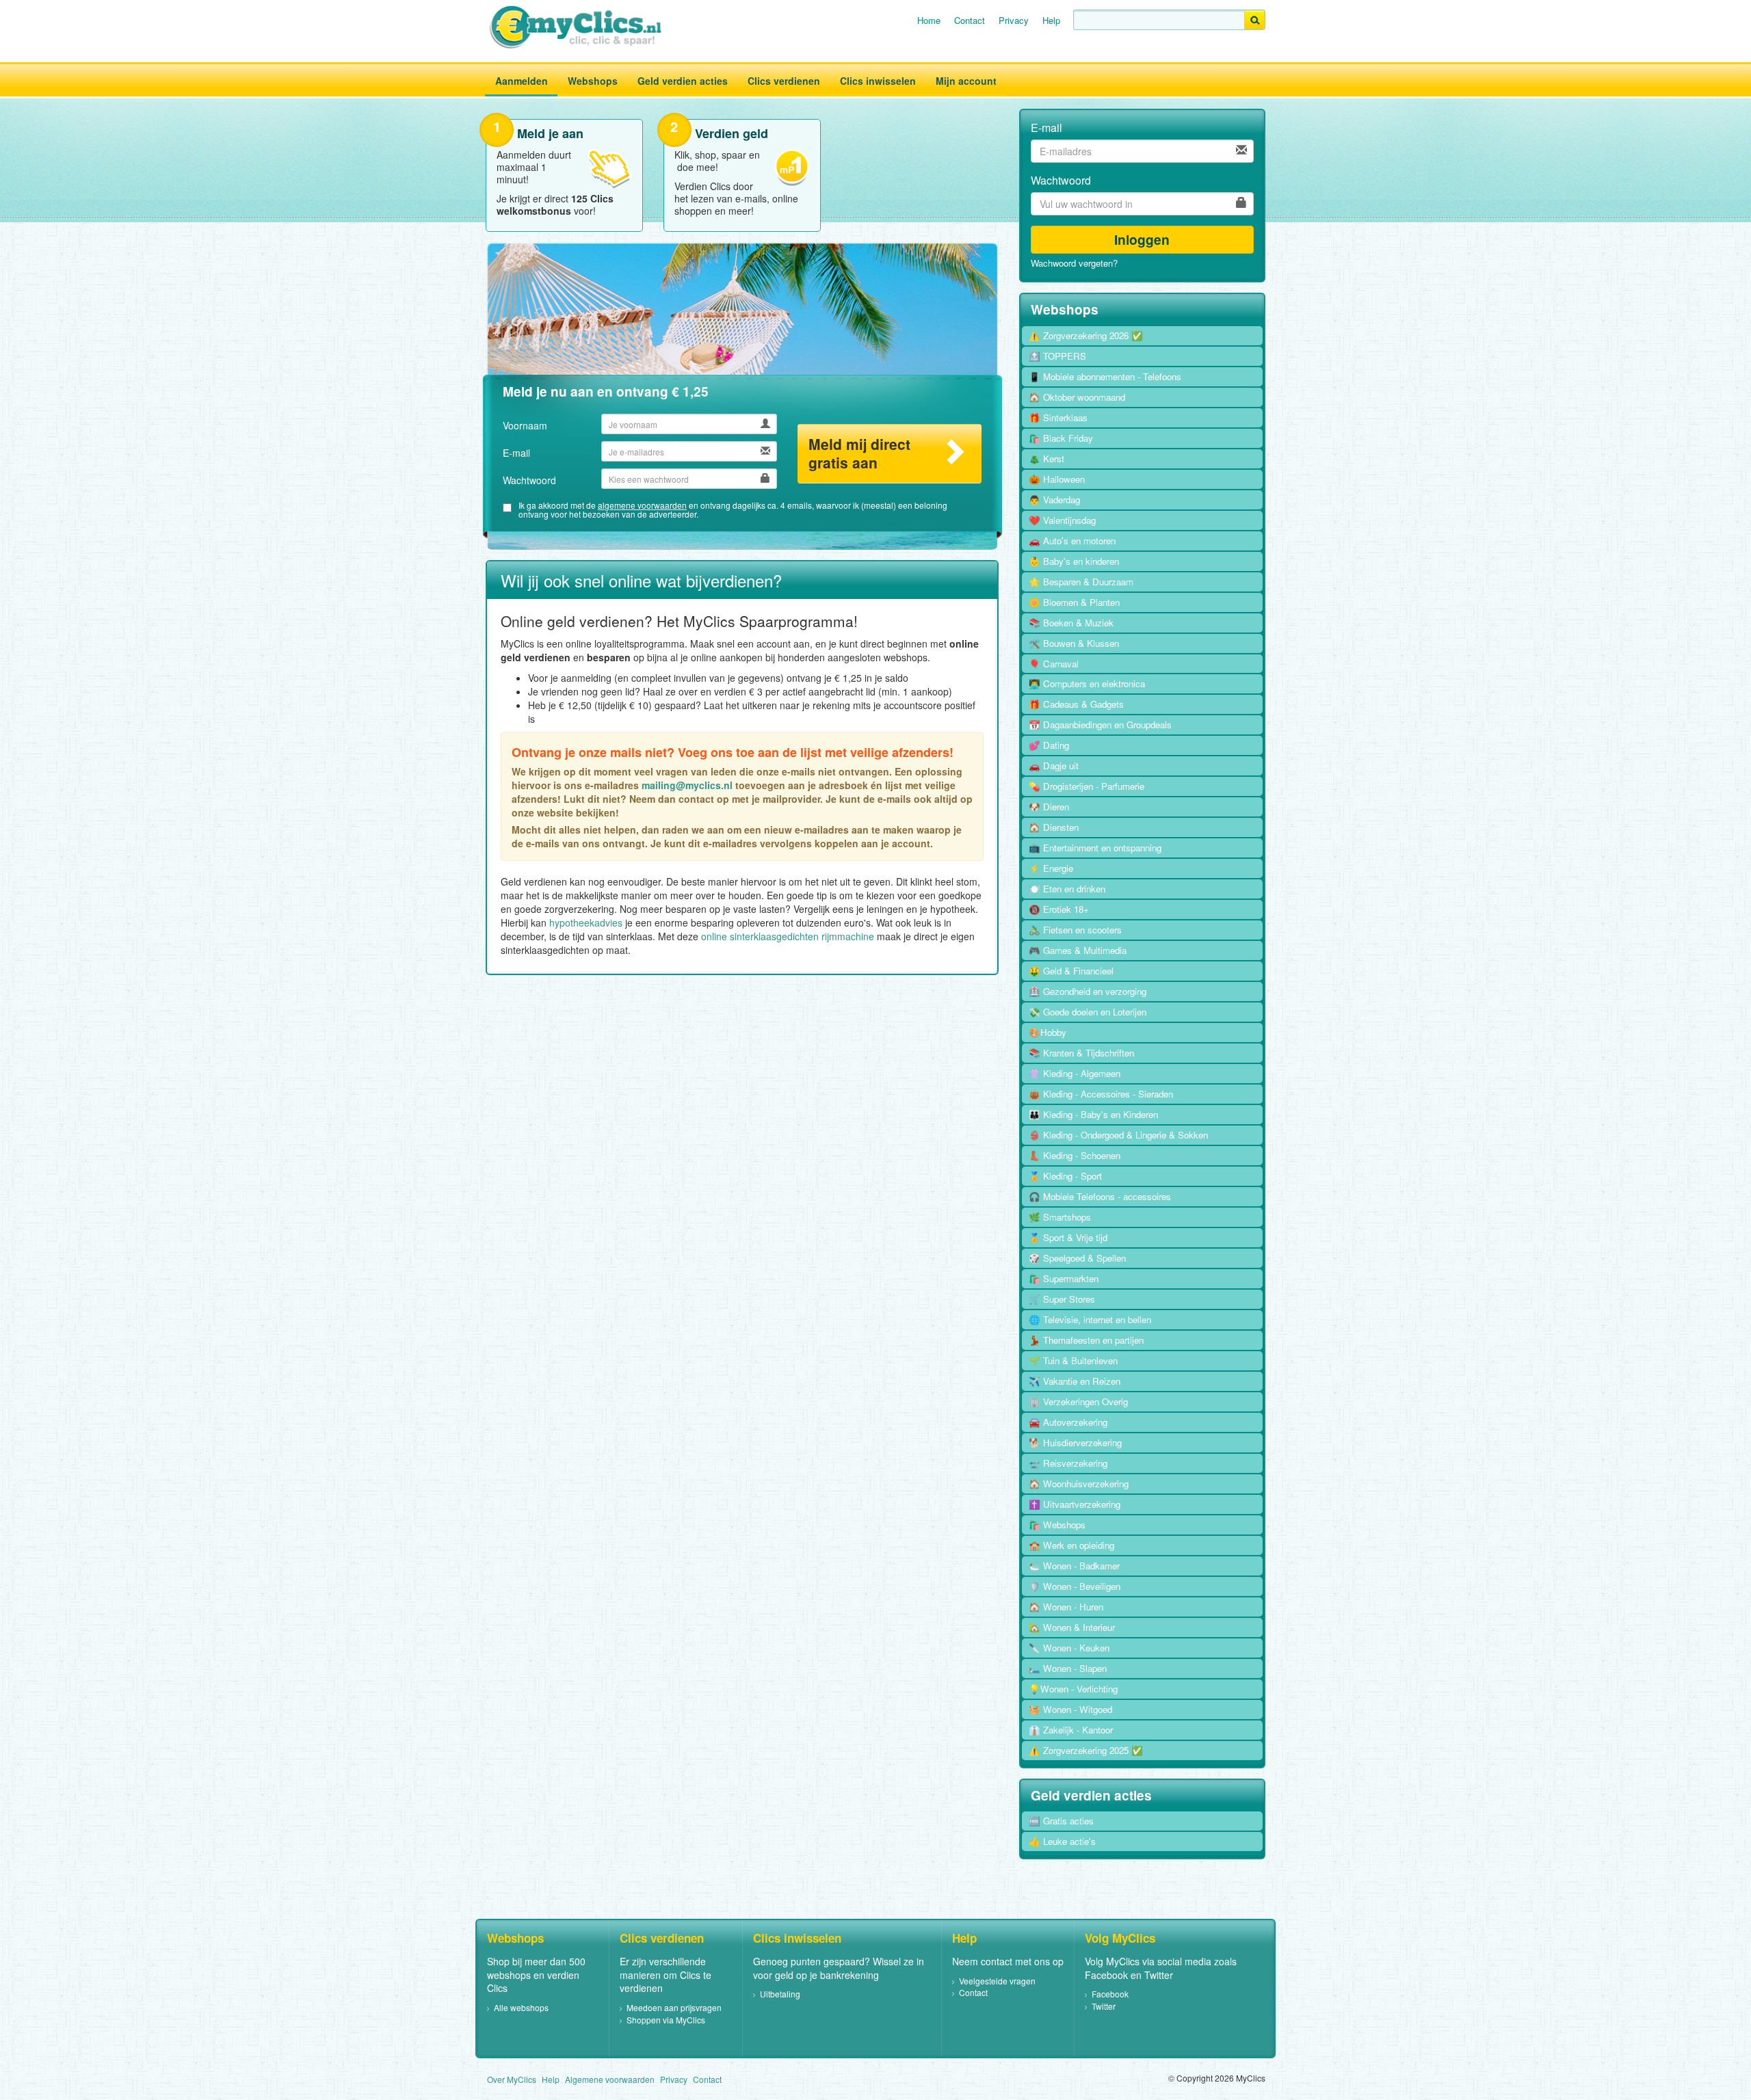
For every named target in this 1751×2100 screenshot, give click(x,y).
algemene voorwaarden (642, 505)
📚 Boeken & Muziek (1071, 623)
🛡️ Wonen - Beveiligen (1075, 1586)
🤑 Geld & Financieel (1071, 971)
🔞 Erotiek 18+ (1059, 909)
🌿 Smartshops (1060, 1217)
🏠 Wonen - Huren (1066, 1607)
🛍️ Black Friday (1061, 438)
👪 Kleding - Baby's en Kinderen (1093, 1114)
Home (929, 20)
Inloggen (1142, 239)
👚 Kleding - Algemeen (1075, 1073)
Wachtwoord (529, 480)
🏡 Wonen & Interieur (1072, 1627)
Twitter (1104, 2006)
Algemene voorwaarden (610, 2079)
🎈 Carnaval (1054, 664)
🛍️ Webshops (1057, 1525)
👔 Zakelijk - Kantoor (1071, 1730)
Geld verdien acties (683, 81)
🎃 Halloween (1057, 479)
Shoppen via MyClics (666, 2020)
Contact (970, 20)
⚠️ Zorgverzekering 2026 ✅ (1086, 335)
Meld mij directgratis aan (859, 453)
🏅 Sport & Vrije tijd (1068, 1237)
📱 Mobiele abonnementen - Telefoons (1105, 376)
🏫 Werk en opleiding (1071, 1545)
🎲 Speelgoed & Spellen (1077, 1258)
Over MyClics (512, 2079)
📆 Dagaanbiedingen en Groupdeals (1100, 725)
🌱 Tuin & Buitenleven (1073, 1360)
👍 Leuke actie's (1062, 1841)
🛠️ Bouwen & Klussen (1074, 643)
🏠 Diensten (1054, 827)
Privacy (1014, 20)
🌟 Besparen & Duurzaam (1081, 582)
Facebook (1110, 1994)
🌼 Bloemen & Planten (1074, 602)
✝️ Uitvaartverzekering (1075, 1504)
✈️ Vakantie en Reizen (1075, 1381)
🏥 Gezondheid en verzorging (1088, 991)
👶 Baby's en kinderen (1074, 561)
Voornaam (525, 425)
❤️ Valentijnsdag (1062, 520)
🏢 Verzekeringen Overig (1078, 1401)
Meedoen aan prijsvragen (674, 2007)
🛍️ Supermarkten (1064, 1278)
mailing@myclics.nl (687, 785)
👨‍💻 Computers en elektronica (1087, 683)
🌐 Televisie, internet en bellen (1090, 1319)
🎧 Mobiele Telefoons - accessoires (1100, 1196)
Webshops (593, 81)
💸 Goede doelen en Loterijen (1088, 1012)
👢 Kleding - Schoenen (1075, 1155)
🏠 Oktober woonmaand (1077, 397)
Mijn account (966, 81)
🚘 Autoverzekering (1068, 1422)
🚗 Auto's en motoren (1072, 541)
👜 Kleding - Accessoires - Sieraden (1101, 1094)
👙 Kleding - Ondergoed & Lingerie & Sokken (1118, 1135)
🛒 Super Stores (1062, 1299)
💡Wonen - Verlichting (1073, 1689)
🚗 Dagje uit (1054, 766)
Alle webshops (521, 2007)
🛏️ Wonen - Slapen (1068, 1668)
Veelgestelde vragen (997, 1981)
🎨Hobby (1048, 1032)
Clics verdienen (784, 81)
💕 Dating (1049, 745)
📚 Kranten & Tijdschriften (1081, 1053)
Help (1051, 20)
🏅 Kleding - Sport (1065, 1176)
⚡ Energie (1051, 868)
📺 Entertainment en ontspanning (1095, 848)
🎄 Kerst (1046, 458)
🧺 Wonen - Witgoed (1070, 1709)
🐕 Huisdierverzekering (1075, 1443)
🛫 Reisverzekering (1068, 1463)
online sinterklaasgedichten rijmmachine (788, 936)
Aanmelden (522, 81)
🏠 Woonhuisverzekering (1079, 1484)
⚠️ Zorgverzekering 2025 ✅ (1086, 1750)
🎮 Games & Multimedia (1078, 950)
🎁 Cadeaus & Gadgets (1076, 704)
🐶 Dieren (1049, 807)
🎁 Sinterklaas (1058, 417)
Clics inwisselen (878, 81)
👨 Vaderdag (1054, 500)
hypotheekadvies (586, 922)
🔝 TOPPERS (1057, 356)
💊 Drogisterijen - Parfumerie (1087, 786)
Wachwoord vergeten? (1074, 263)
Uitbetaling (780, 1994)
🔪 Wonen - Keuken (1069, 1648)
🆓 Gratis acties (1061, 1821)
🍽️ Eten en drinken (1067, 889)
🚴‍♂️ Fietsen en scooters (1075, 930)
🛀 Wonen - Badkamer (1074, 1566)
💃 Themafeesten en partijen (1086, 1340)
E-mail (516, 453)
